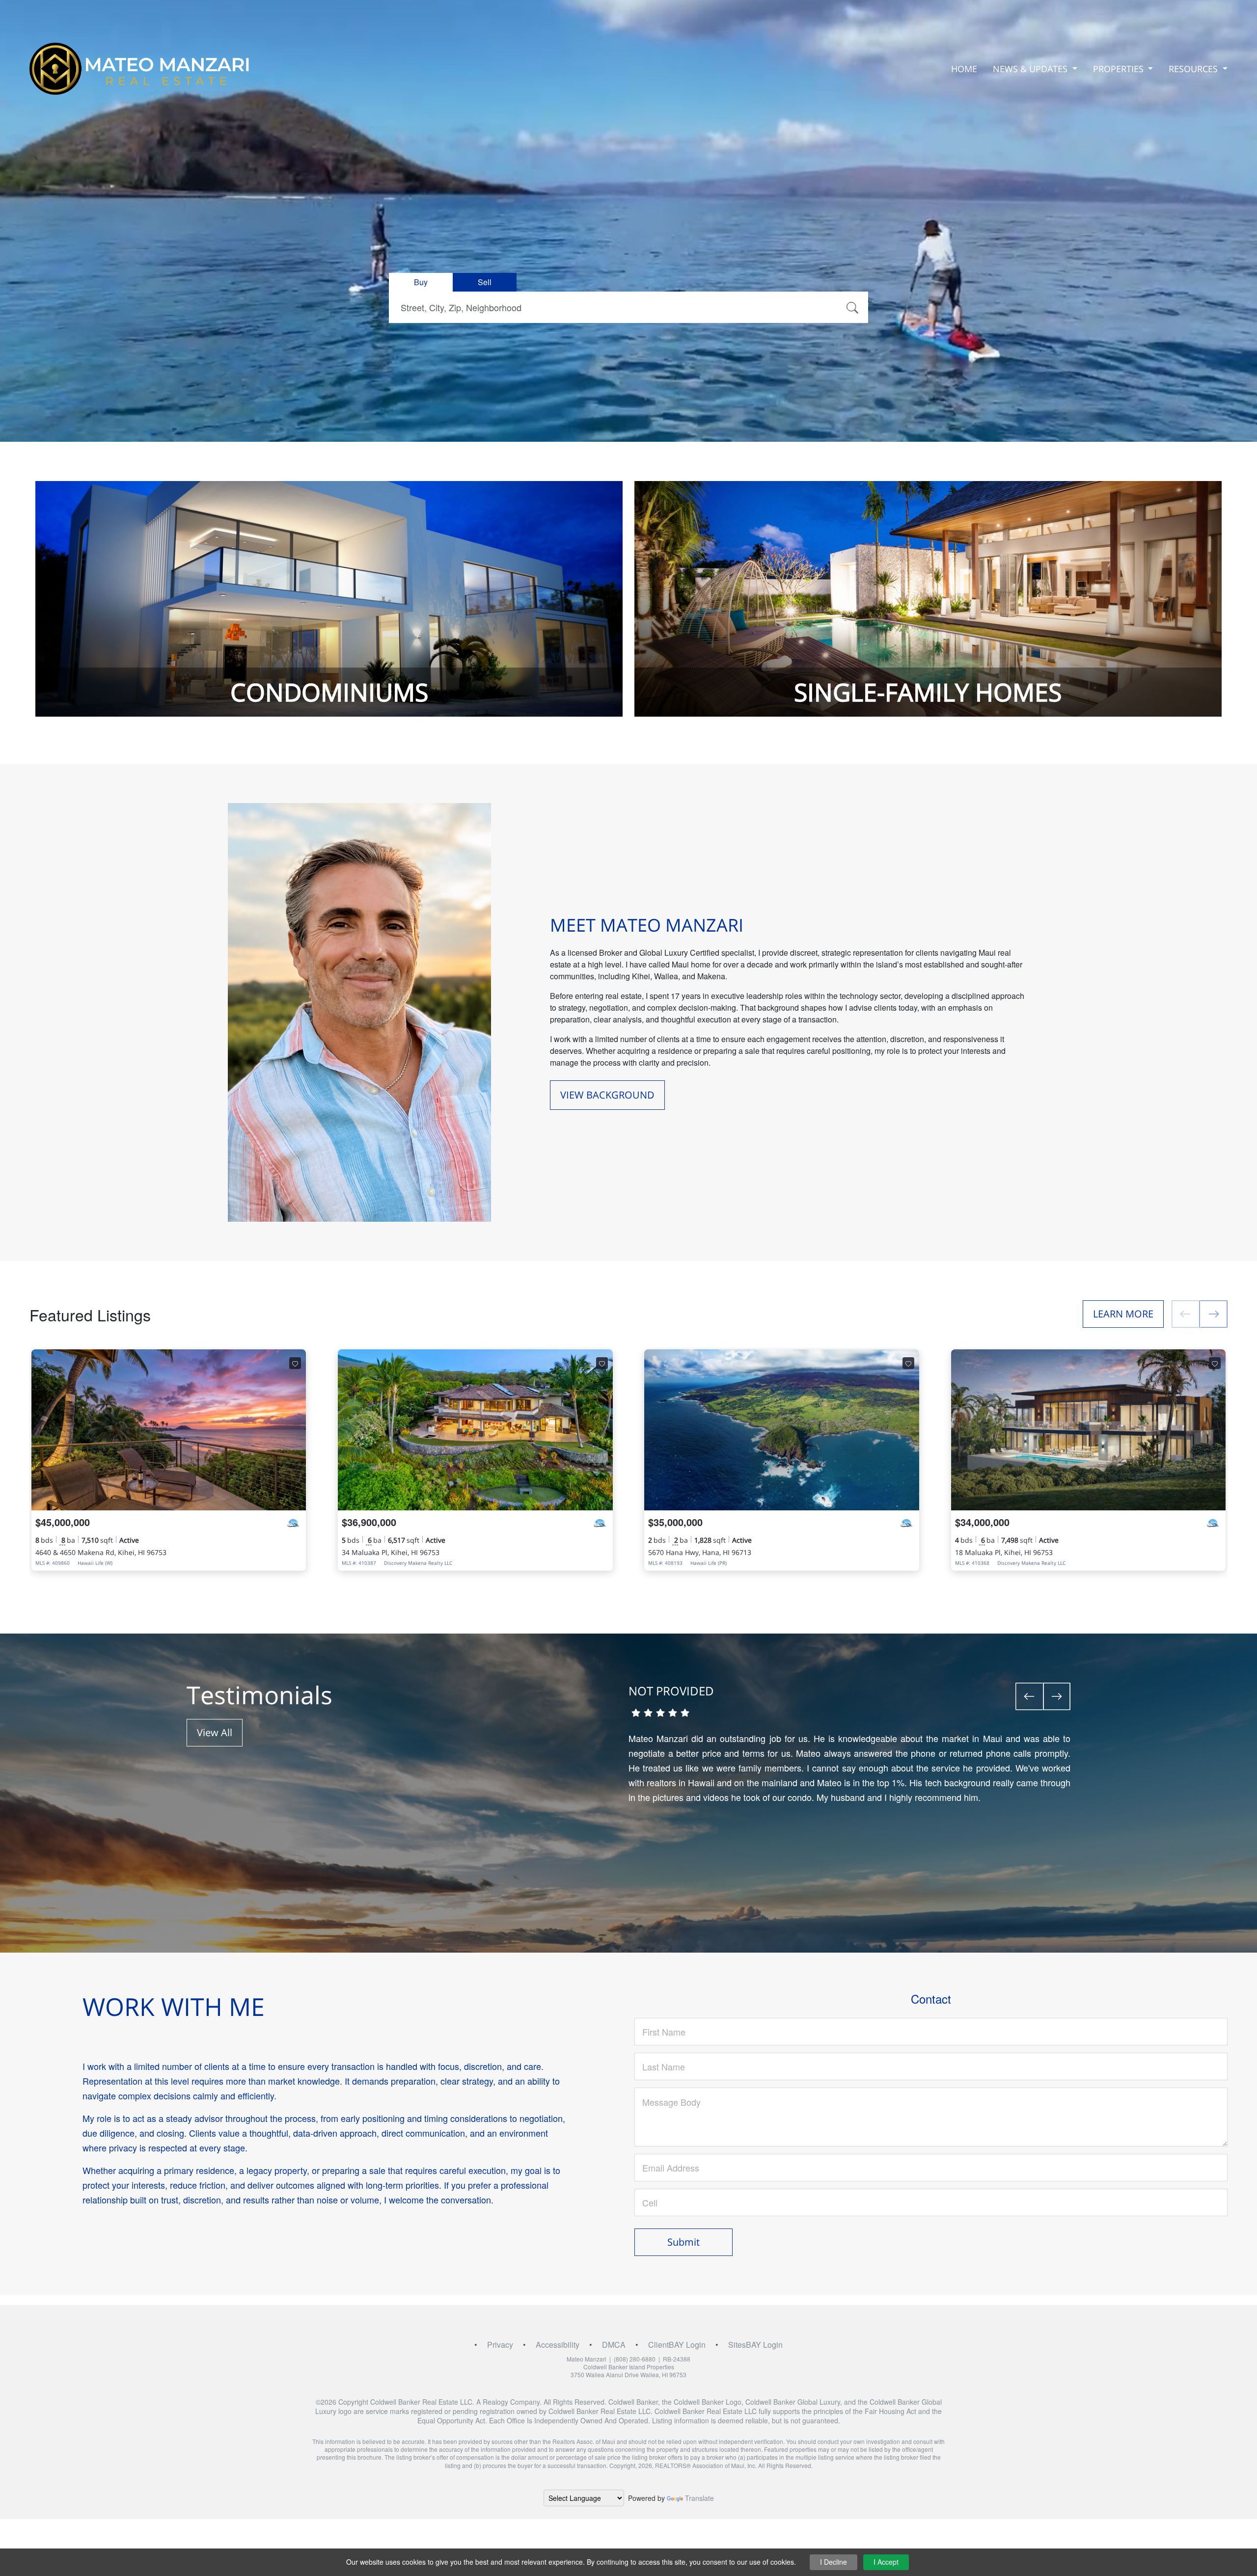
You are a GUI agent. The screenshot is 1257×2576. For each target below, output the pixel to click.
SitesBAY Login (755, 2345)
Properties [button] (1120, 69)
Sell (485, 282)
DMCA (614, 2345)
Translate (699, 2498)
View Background (607, 1095)
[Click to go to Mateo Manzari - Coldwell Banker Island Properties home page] (140, 69)
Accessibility (558, 2345)
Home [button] (964, 69)
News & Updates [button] (1031, 69)
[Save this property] (295, 1363)
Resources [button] (1194, 69)
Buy (421, 282)
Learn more (1123, 1314)
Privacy (500, 2345)
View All (215, 1732)
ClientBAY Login (677, 2345)
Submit (683, 2242)
